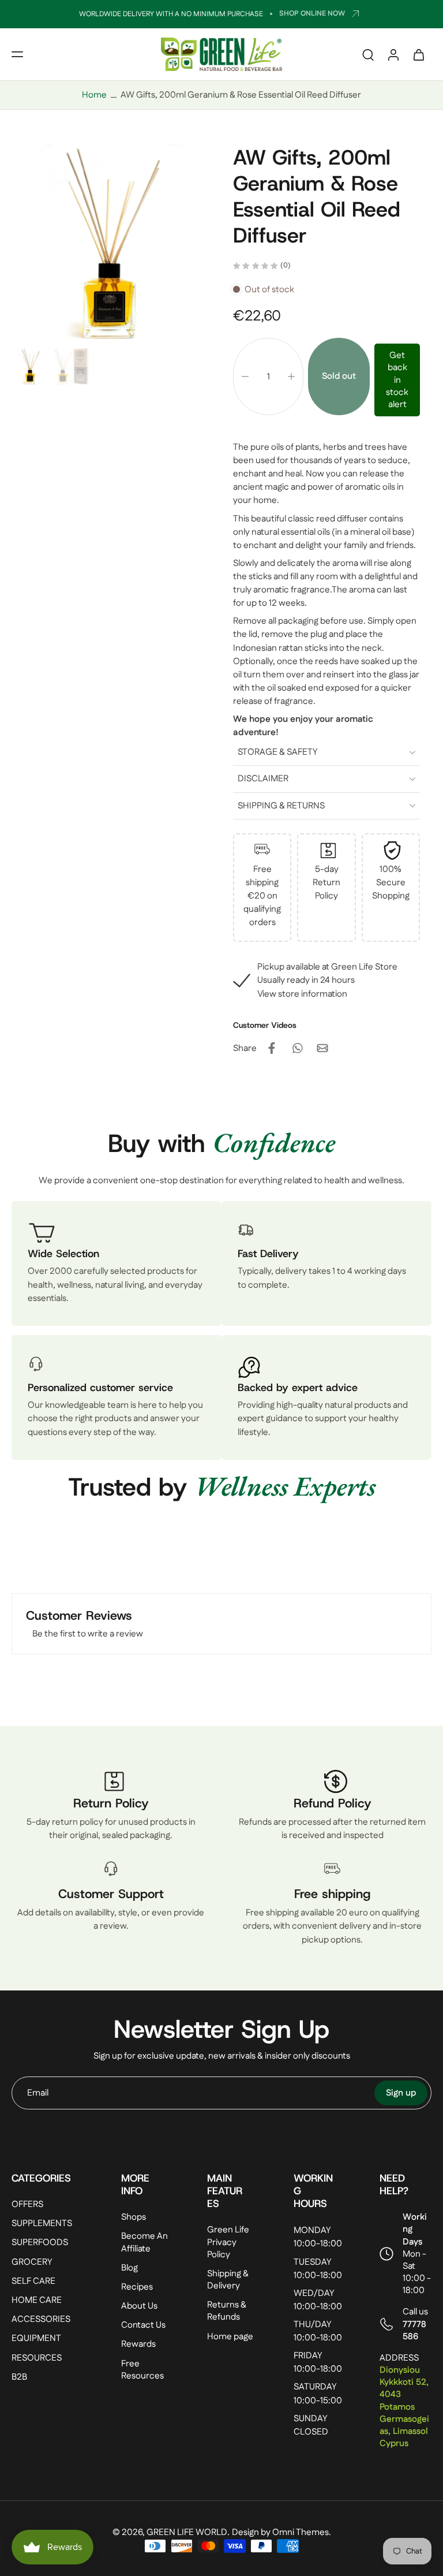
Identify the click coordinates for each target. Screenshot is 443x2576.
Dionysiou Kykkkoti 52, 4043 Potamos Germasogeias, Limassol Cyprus (404, 2407)
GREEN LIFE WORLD (187, 2533)
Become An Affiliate (144, 2243)
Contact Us (143, 2326)
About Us (139, 2307)
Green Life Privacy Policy (228, 2243)
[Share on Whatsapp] (297, 1048)
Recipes (137, 2287)
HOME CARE (37, 2300)
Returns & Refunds (227, 2312)
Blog (129, 2268)
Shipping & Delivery (228, 2280)
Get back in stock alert (397, 380)
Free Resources (142, 2370)
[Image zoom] (111, 244)
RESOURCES (37, 2358)
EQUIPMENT (36, 2339)
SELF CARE (33, 2281)
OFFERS (27, 2205)
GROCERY (32, 2262)
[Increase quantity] (291, 376)
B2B (19, 2377)
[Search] (368, 54)
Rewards (138, 2345)
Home (94, 95)
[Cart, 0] (419, 54)
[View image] (30, 366)
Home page (230, 2337)
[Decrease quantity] (245, 376)
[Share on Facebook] (272, 1048)
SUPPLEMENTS (42, 2224)
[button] (17, 54)
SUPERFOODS (40, 2243)
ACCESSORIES (41, 2320)
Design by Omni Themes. (281, 2533)
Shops (134, 2218)
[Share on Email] (322, 1048)
